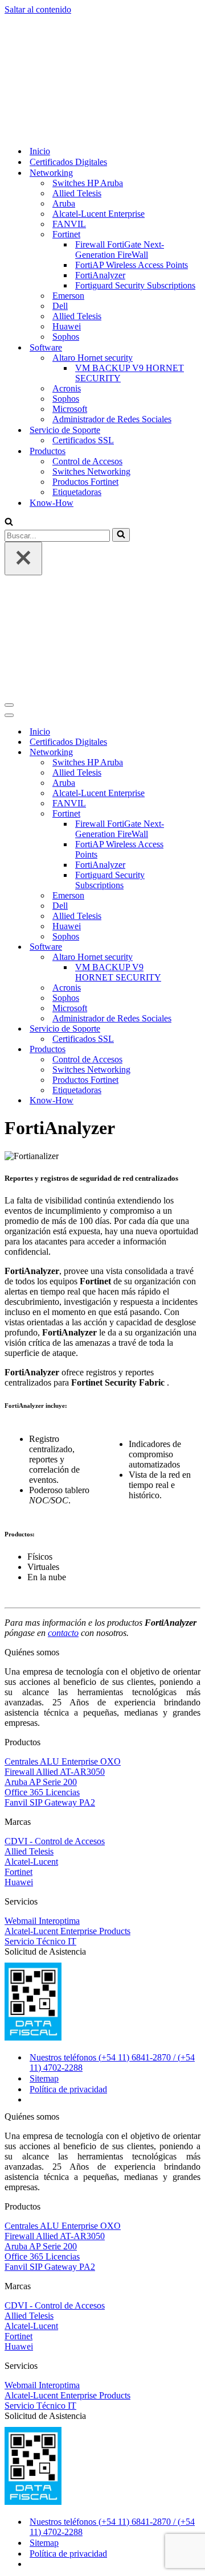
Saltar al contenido (38, 9)
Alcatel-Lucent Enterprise (99, 102)
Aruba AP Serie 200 (41, 1559)
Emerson (68, 184)
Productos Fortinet (85, 370)
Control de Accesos (87, 350)
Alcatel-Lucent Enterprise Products (67, 1708)
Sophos (66, 225)
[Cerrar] (23, 447)
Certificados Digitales (68, 50)
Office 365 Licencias (42, 1569)
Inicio (40, 40)
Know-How (52, 391)
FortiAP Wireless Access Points (132, 153)
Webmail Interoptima (42, 1698)
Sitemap (44, 1855)
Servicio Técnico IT (40, 1718)
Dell (60, 194)
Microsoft (70, 297)
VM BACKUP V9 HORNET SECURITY (130, 261)
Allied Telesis (77, 82)
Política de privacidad (68, 1866)
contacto (63, 1410)
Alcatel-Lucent (31, 1639)
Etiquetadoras (77, 380)
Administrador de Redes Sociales (112, 308)
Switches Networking (91, 360)
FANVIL (69, 112)
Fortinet (19, 1649)
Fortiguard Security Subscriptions (135, 174)
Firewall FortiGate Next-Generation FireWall (120, 138)
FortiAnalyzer (100, 164)
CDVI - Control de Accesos (55, 1618)
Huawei (67, 215)
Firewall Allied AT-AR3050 (55, 1549)
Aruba (64, 92)
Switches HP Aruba (88, 71)
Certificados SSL (83, 329)
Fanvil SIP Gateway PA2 (50, 1579)
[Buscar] (9, 411)
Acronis (67, 277)
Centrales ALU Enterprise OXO (63, 1538)
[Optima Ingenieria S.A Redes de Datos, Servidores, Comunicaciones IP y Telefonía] (30, 20)
